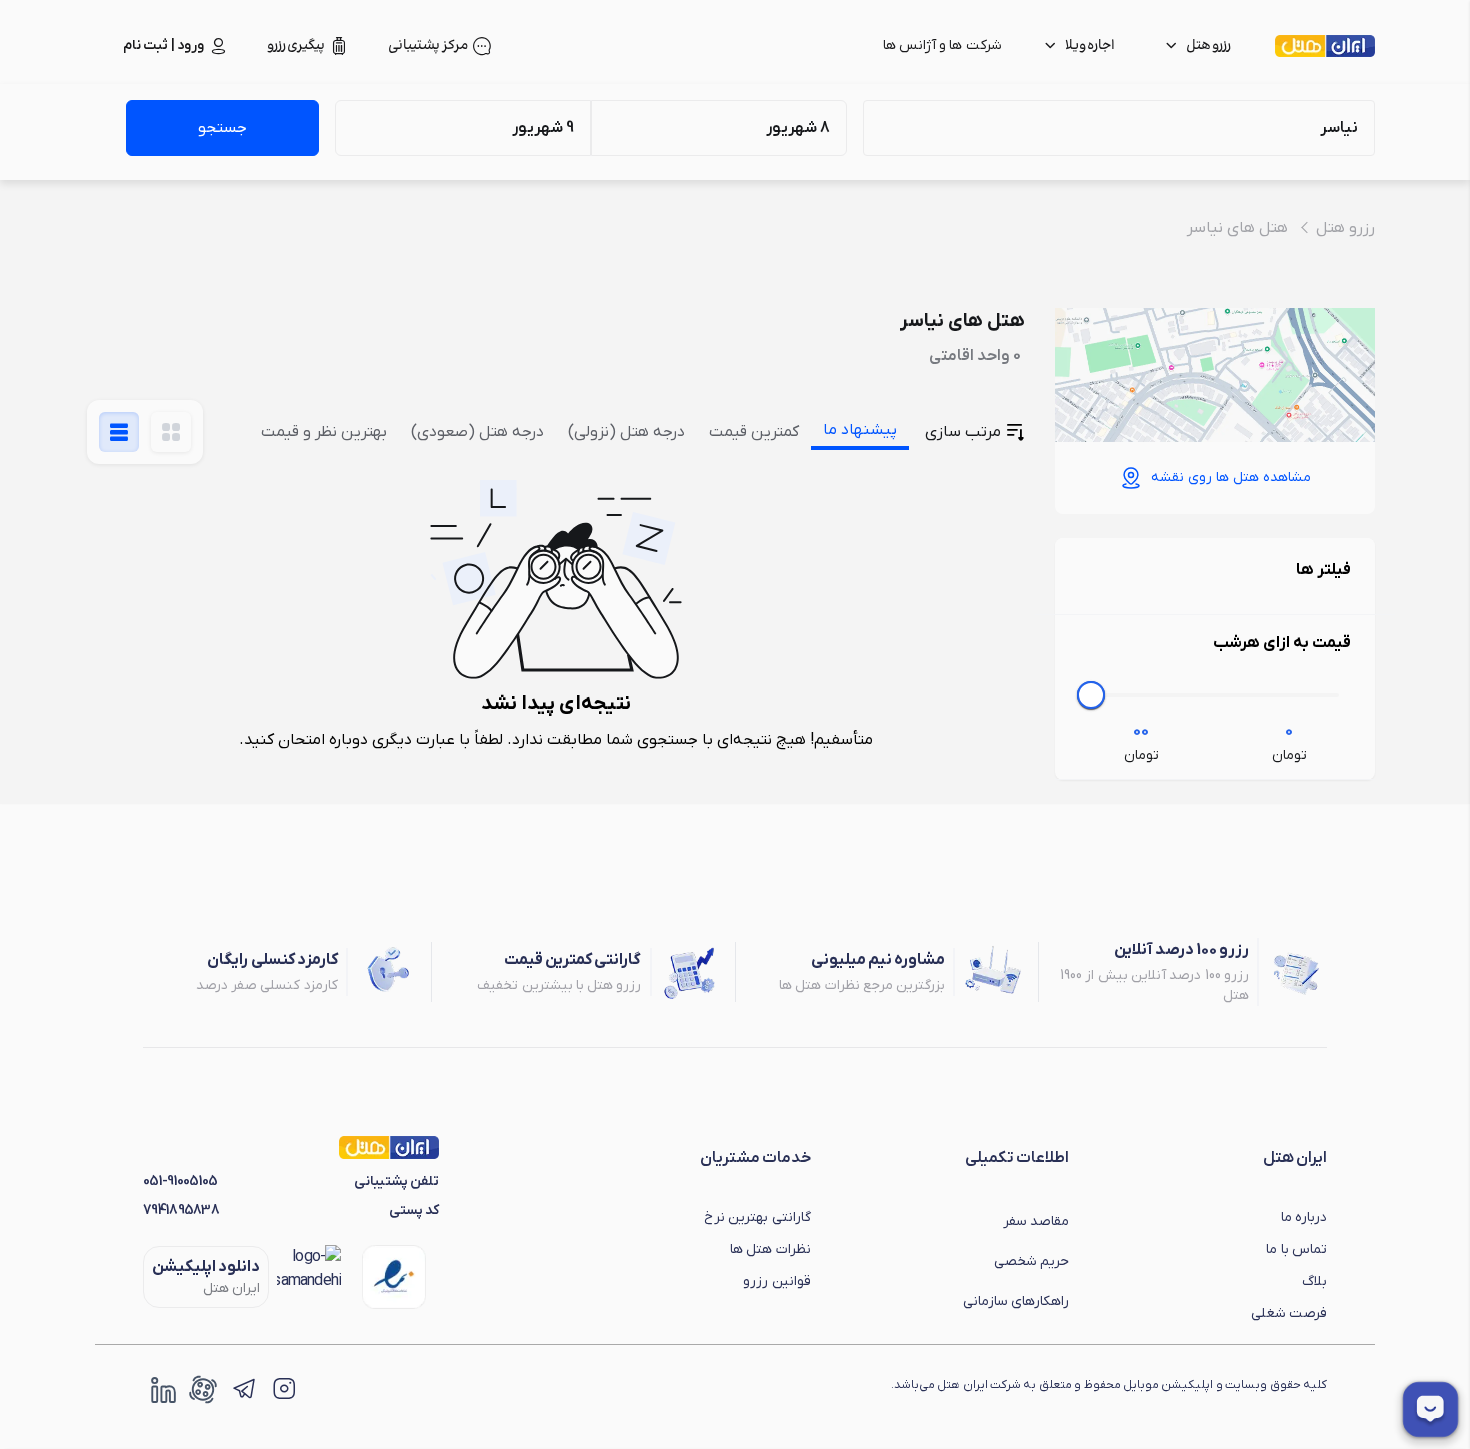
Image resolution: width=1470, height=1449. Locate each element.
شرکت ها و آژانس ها (942, 45)
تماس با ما (1296, 1249)
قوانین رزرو (776, 1281)
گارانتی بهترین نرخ (757, 1217)
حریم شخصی (1031, 1261)
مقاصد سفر (1036, 1221)
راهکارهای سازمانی (1016, 1301)
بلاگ (1314, 1281)
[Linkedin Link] (163, 1389)
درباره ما (1304, 1217)
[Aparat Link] (203, 1389)
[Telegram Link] (243, 1389)
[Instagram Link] (283, 1389)
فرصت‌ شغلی (1289, 1313)
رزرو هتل (1345, 228)
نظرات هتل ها (770, 1249)
